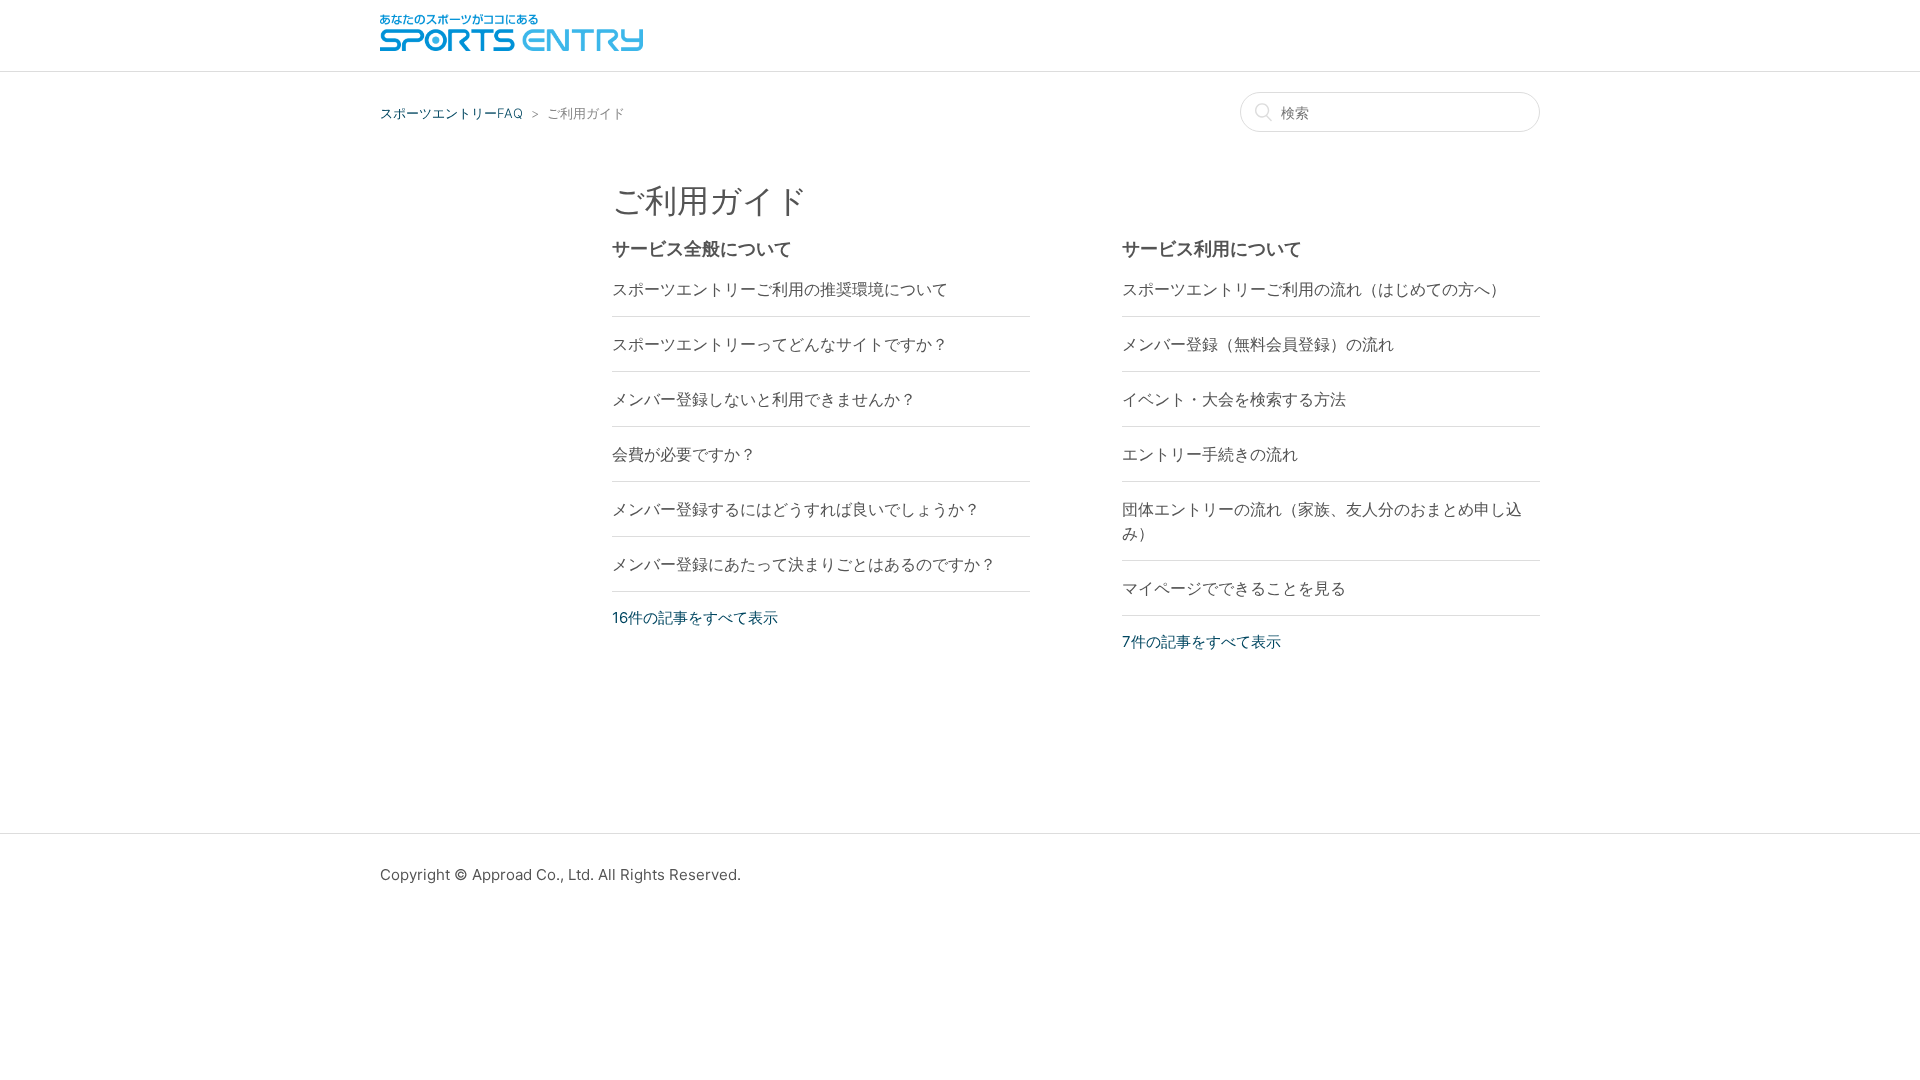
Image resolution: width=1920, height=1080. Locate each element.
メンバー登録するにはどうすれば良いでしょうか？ (796, 509)
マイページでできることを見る (1234, 588)
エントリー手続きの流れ (1210, 454)
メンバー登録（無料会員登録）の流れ (1258, 344)
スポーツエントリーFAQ (451, 113)
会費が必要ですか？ (684, 454)
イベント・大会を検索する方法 (1234, 399)
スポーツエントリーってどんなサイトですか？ (780, 344)
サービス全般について (702, 248)
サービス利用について (1212, 248)
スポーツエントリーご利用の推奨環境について (780, 289)
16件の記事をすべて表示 (695, 617)
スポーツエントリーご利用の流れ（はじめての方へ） (1314, 289)
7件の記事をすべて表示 (1201, 641)
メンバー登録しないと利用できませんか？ (764, 399)
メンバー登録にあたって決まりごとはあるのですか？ (804, 564)
